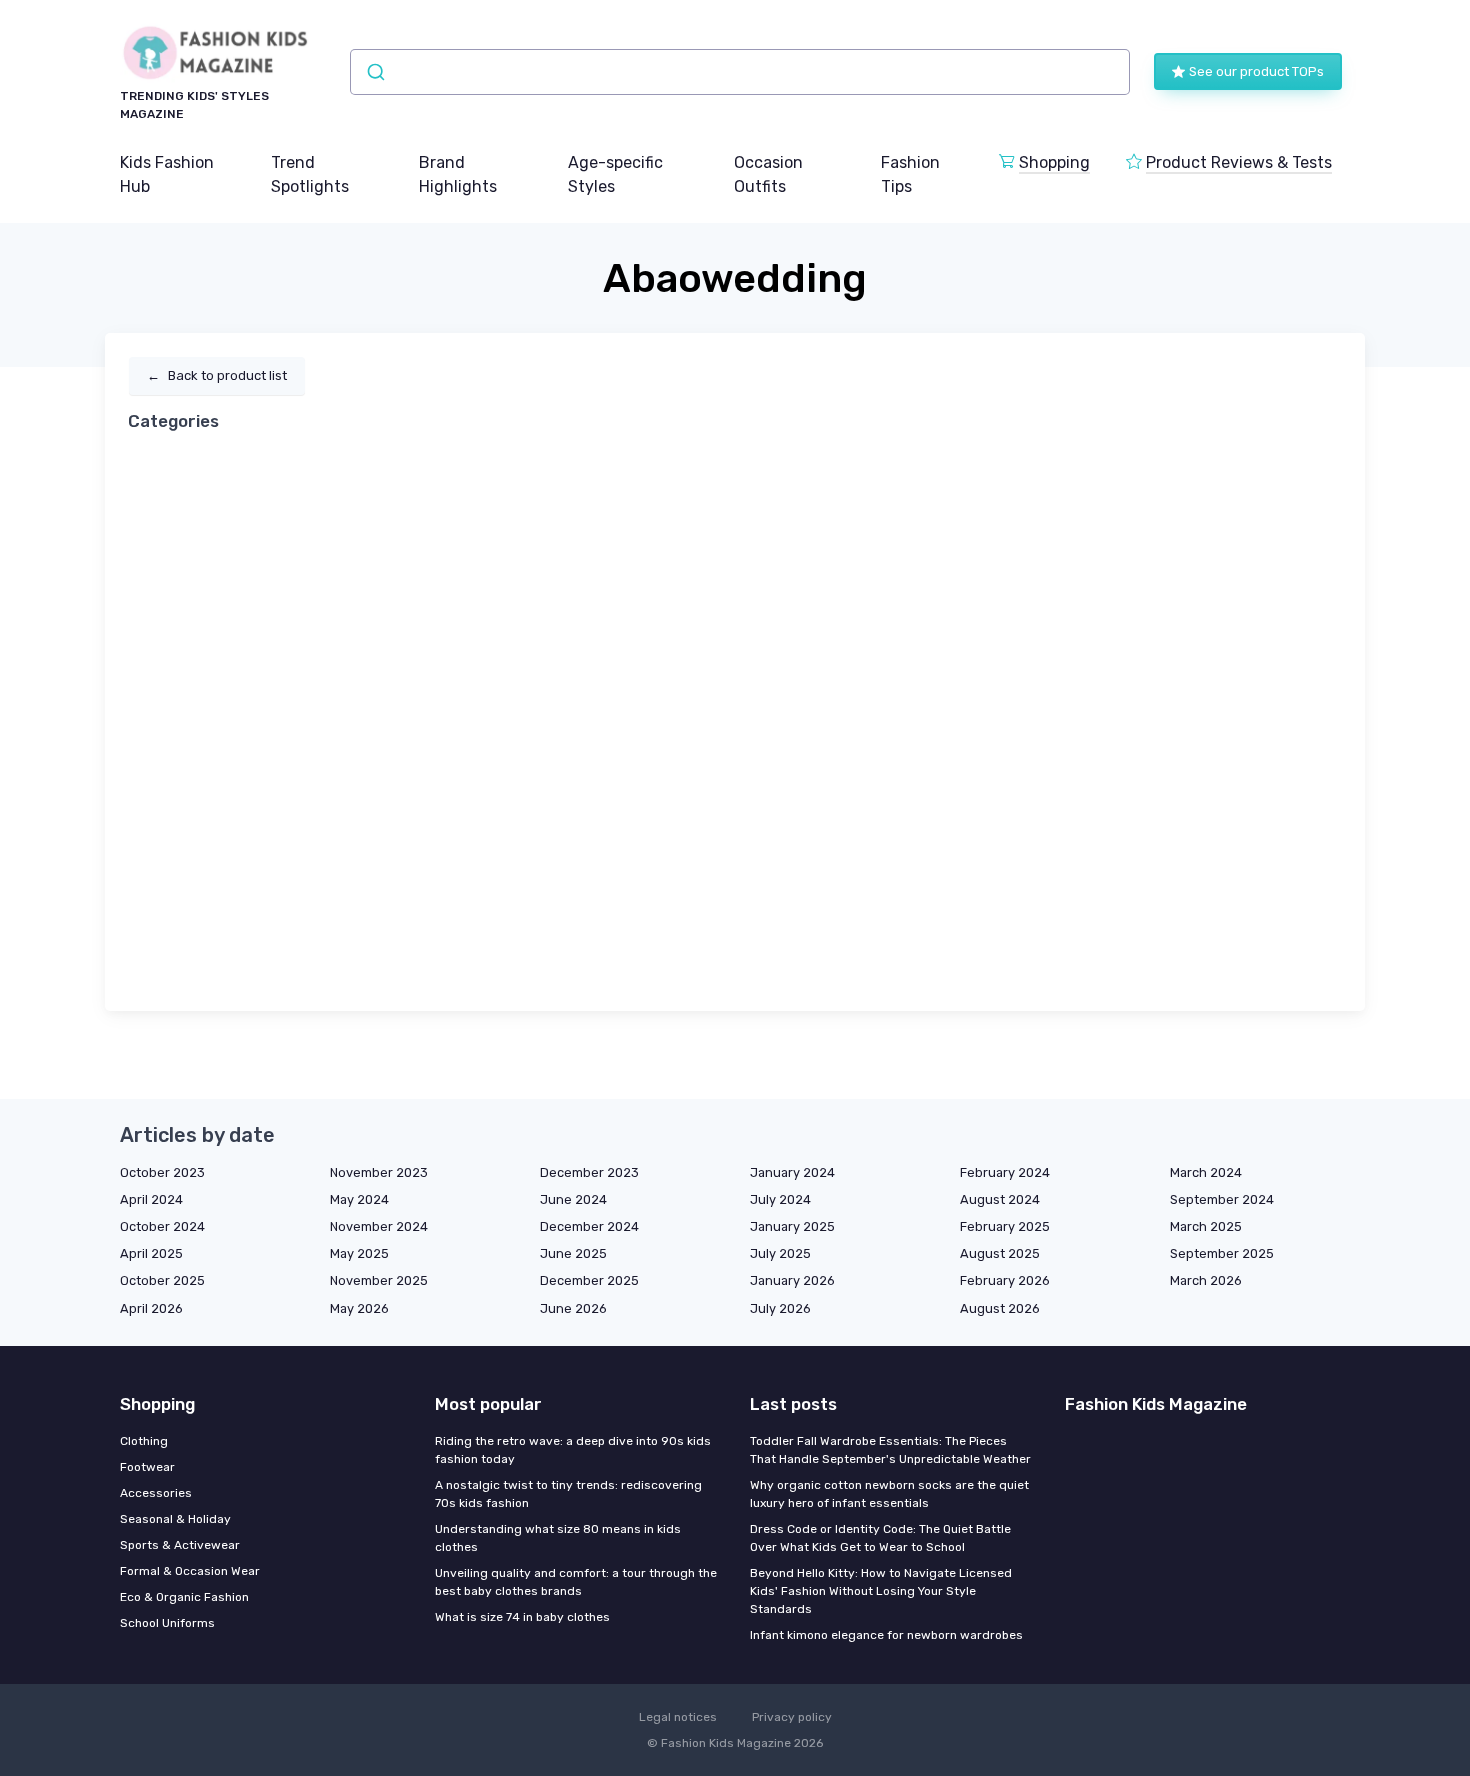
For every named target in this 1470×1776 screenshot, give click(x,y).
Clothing (144, 1441)
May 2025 (359, 1253)
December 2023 (589, 1172)
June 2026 (573, 1308)
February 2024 (1005, 1172)
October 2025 (162, 1280)
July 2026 (780, 1308)
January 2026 (792, 1280)
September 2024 (1222, 1199)
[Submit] (374, 72)
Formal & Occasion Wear (190, 1571)
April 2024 (151, 1199)
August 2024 (1000, 1199)
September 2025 (1222, 1253)
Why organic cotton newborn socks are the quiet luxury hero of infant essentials (889, 1494)
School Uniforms (167, 1623)
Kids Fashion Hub (167, 174)
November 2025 (379, 1280)
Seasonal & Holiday (175, 1519)
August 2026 (1000, 1308)
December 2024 (589, 1226)
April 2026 (151, 1308)
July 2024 (780, 1199)
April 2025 (151, 1253)
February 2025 (1005, 1226)
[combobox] (740, 72)
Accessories (156, 1493)
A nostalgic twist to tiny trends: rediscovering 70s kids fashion (568, 1494)
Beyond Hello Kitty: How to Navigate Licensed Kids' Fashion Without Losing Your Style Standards (881, 1591)
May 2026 (359, 1308)
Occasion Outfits (768, 174)
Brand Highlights (458, 174)
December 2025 (589, 1280)
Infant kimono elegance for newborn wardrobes (886, 1635)
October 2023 (162, 1172)
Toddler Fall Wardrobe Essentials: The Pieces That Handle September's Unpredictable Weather (890, 1450)
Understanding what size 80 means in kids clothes (558, 1538)
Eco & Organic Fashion (184, 1597)
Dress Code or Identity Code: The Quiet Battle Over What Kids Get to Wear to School (880, 1538)
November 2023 (379, 1172)
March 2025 (1206, 1226)
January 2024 (792, 1172)
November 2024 (379, 1226)
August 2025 (1000, 1253)
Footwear (147, 1467)
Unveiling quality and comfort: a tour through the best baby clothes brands (576, 1582)
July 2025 (780, 1253)
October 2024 (162, 1226)
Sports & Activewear (180, 1545)
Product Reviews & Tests (1239, 162)
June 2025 (573, 1253)
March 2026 (1206, 1280)
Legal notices (678, 1717)
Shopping (1054, 162)
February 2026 (1005, 1280)
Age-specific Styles (615, 174)
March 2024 (1206, 1172)
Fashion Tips (910, 174)
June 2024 (573, 1199)
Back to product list (217, 375)
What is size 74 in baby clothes (522, 1617)
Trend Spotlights (310, 174)
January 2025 (792, 1226)
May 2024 (359, 1199)
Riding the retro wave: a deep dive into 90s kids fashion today (573, 1450)
